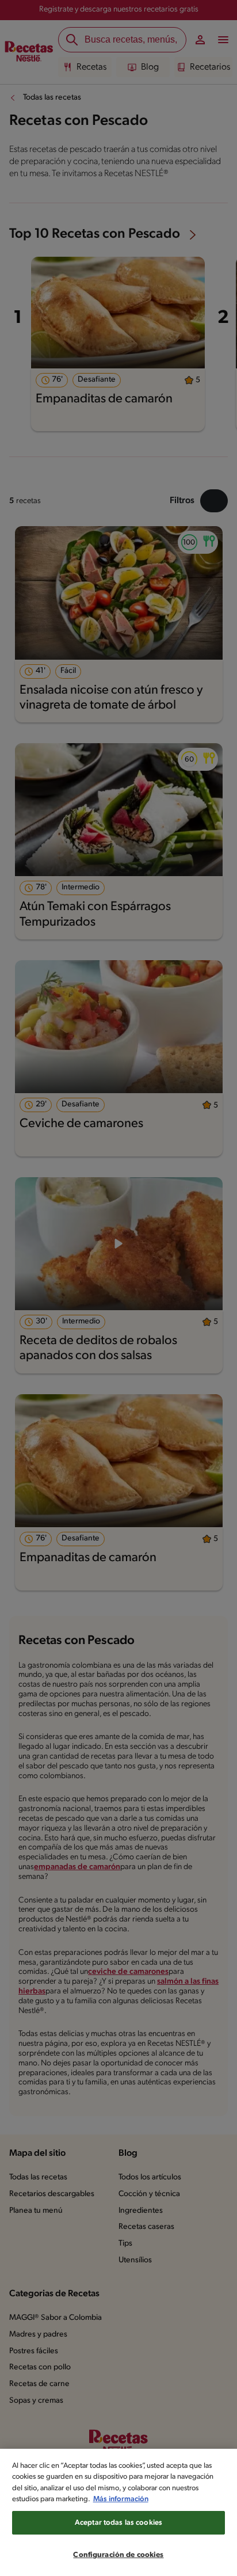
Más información (121, 2499)
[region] (118, 2512)
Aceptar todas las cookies (118, 2523)
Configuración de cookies (118, 2555)
